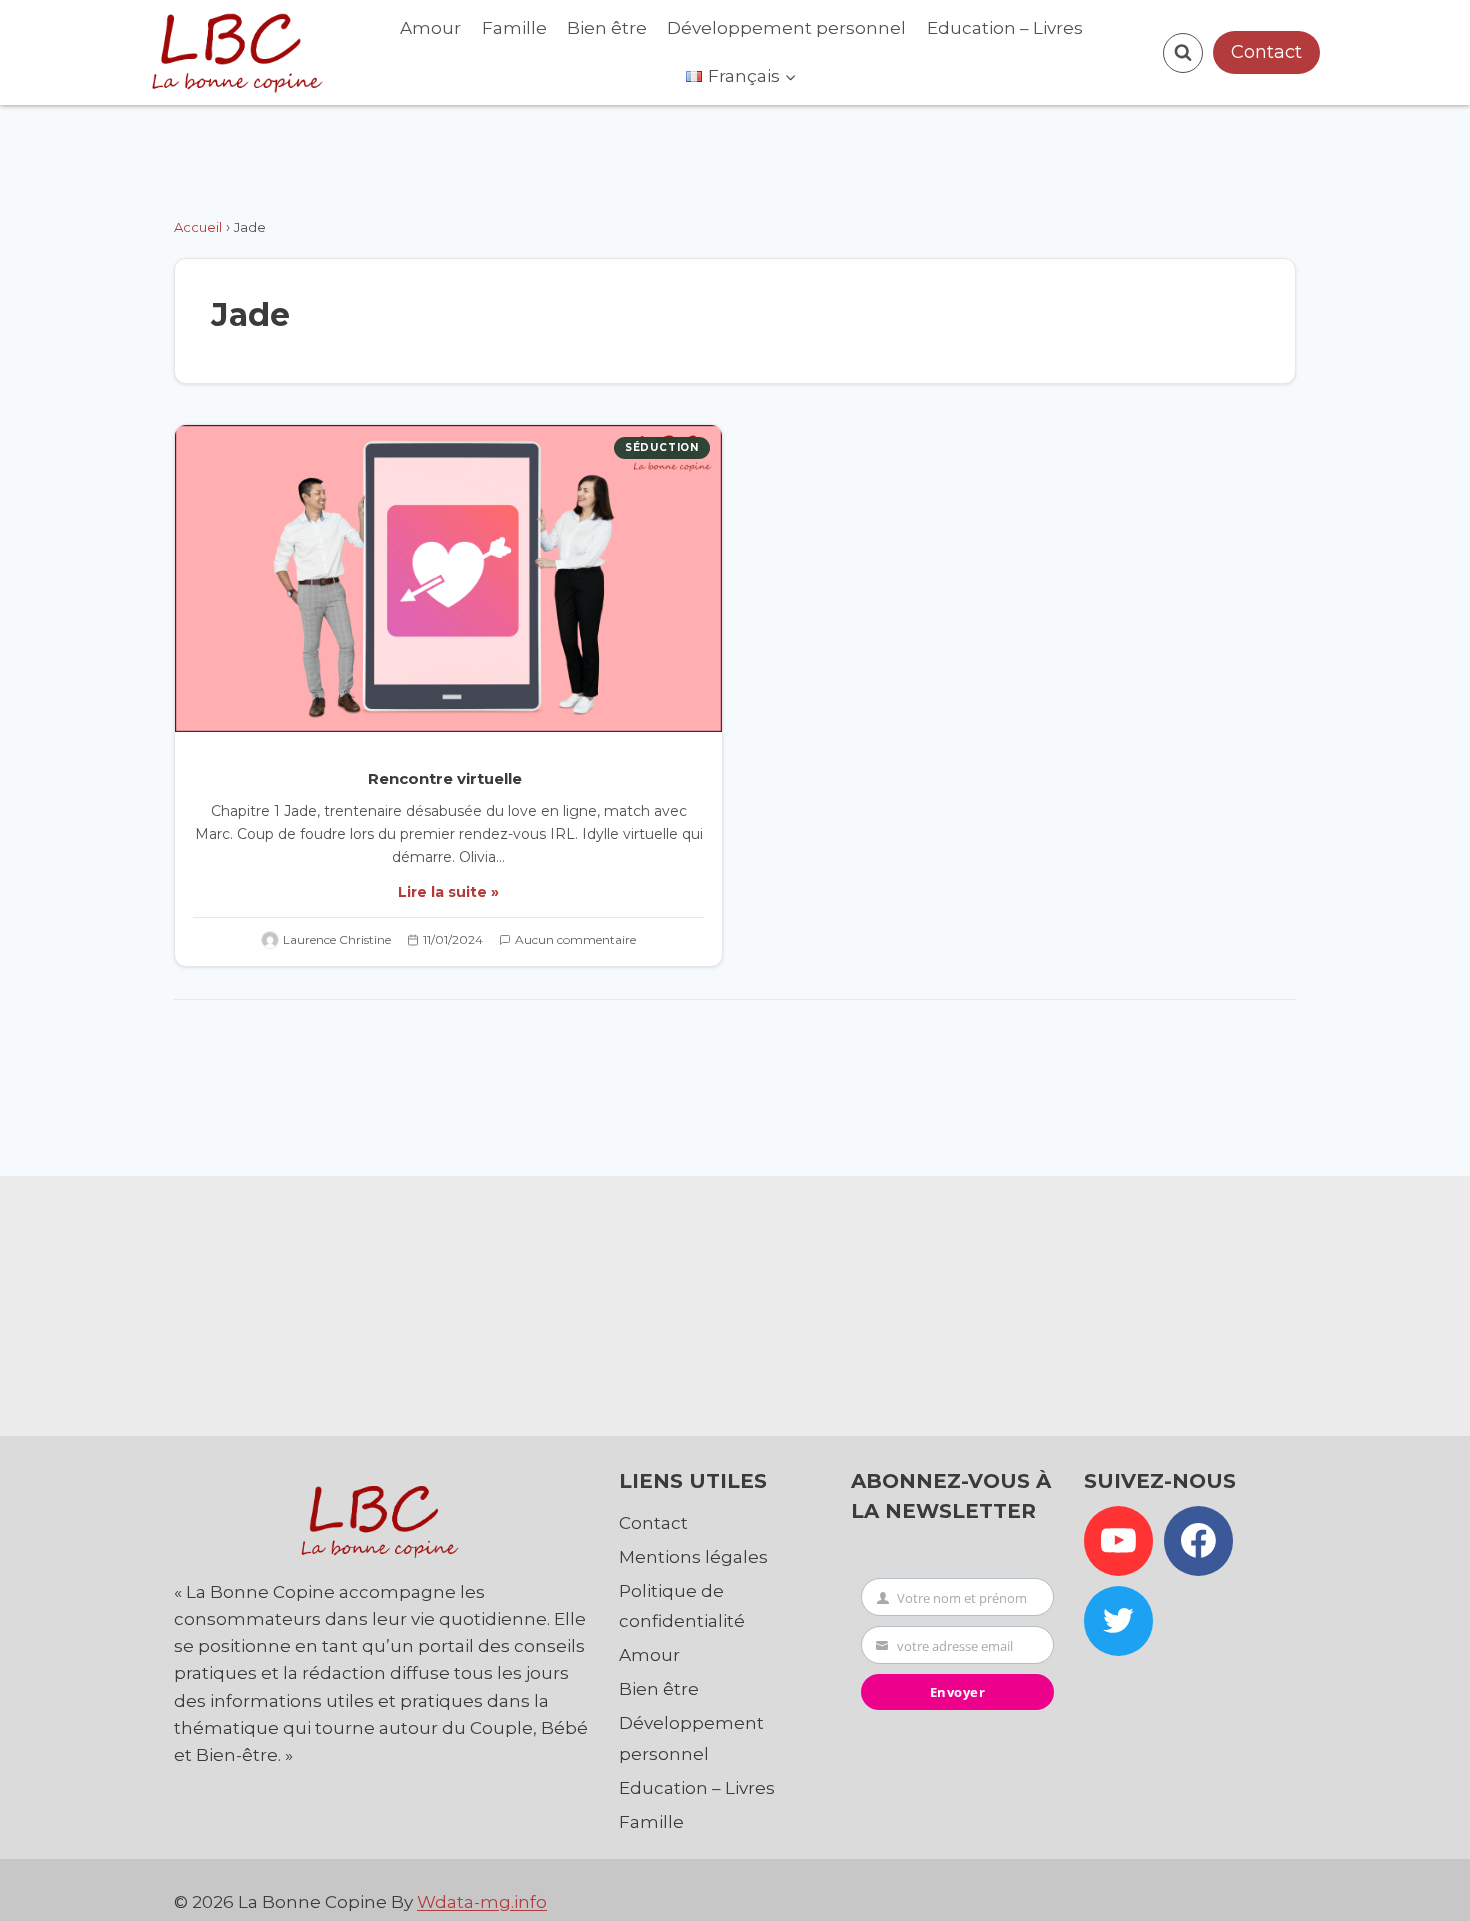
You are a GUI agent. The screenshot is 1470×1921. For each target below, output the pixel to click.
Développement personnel (786, 28)
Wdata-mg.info (482, 1902)
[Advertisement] (735, 1301)
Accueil (198, 227)
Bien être (607, 28)
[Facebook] (1199, 1541)
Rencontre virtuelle (449, 778)
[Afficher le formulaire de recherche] (1183, 53)
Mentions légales (693, 1557)
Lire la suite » (448, 892)
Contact (1266, 52)
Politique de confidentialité (682, 1606)
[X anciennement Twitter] (1119, 1621)
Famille (514, 28)
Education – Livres (1005, 28)
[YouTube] (1119, 1541)
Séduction (662, 447)
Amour (430, 28)
